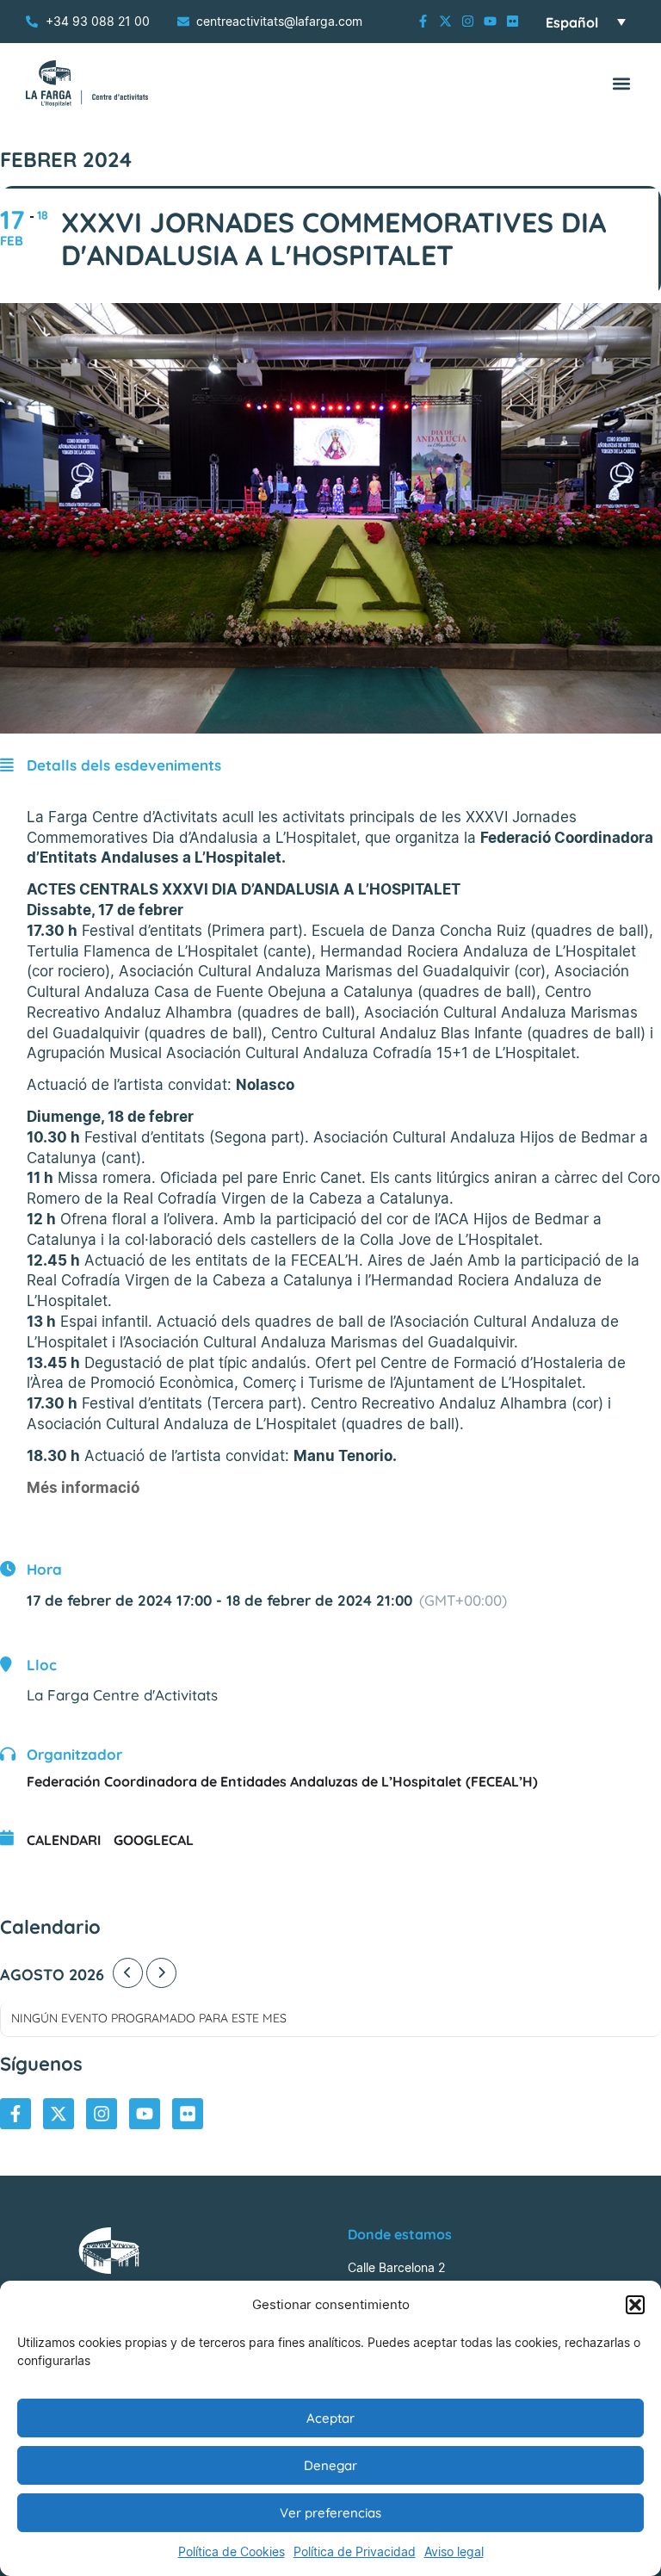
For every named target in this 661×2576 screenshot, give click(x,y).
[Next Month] (161, 1973)
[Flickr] (513, 21)
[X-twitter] (445, 21)
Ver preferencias (330, 2513)
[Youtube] (490, 21)
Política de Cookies (232, 2551)
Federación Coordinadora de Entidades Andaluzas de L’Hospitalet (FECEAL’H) (282, 1781)
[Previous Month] (128, 1973)
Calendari (64, 1840)
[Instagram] (468, 21)
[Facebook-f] (423, 21)
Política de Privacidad (355, 2551)
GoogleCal (154, 1840)
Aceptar (330, 2418)
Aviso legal (454, 2551)
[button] (635, 2305)
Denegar (330, 2465)
